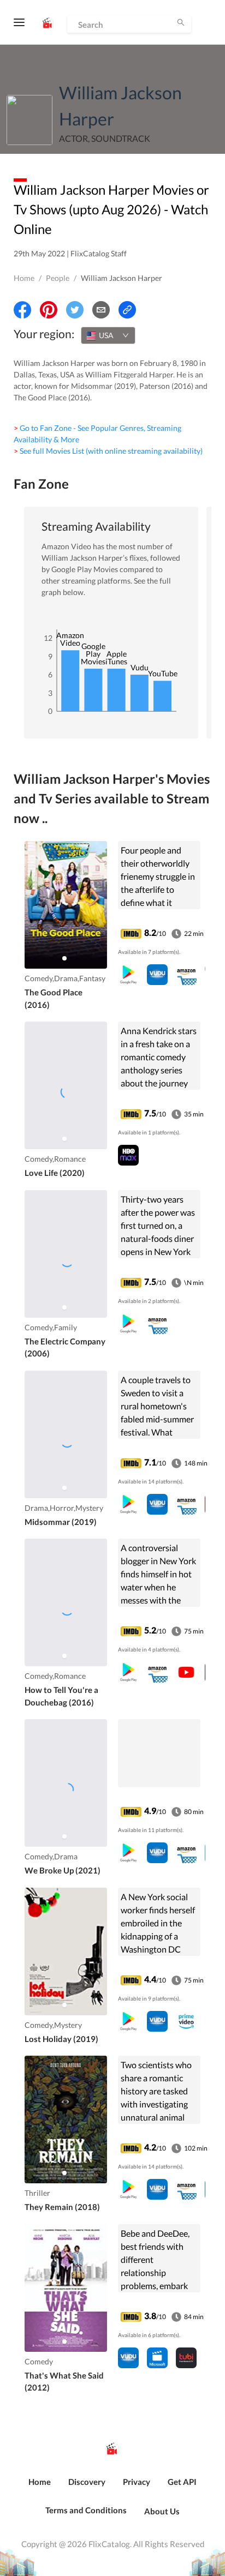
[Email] (101, 310)
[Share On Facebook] (22, 310)
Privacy (137, 2482)
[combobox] (108, 335)
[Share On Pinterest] (49, 310)
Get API (182, 2482)
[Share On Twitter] (75, 310)
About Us (162, 2511)
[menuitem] (40, 2488)
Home (24, 278)
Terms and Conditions (86, 2510)
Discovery (87, 2482)
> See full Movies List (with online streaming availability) (108, 451)
